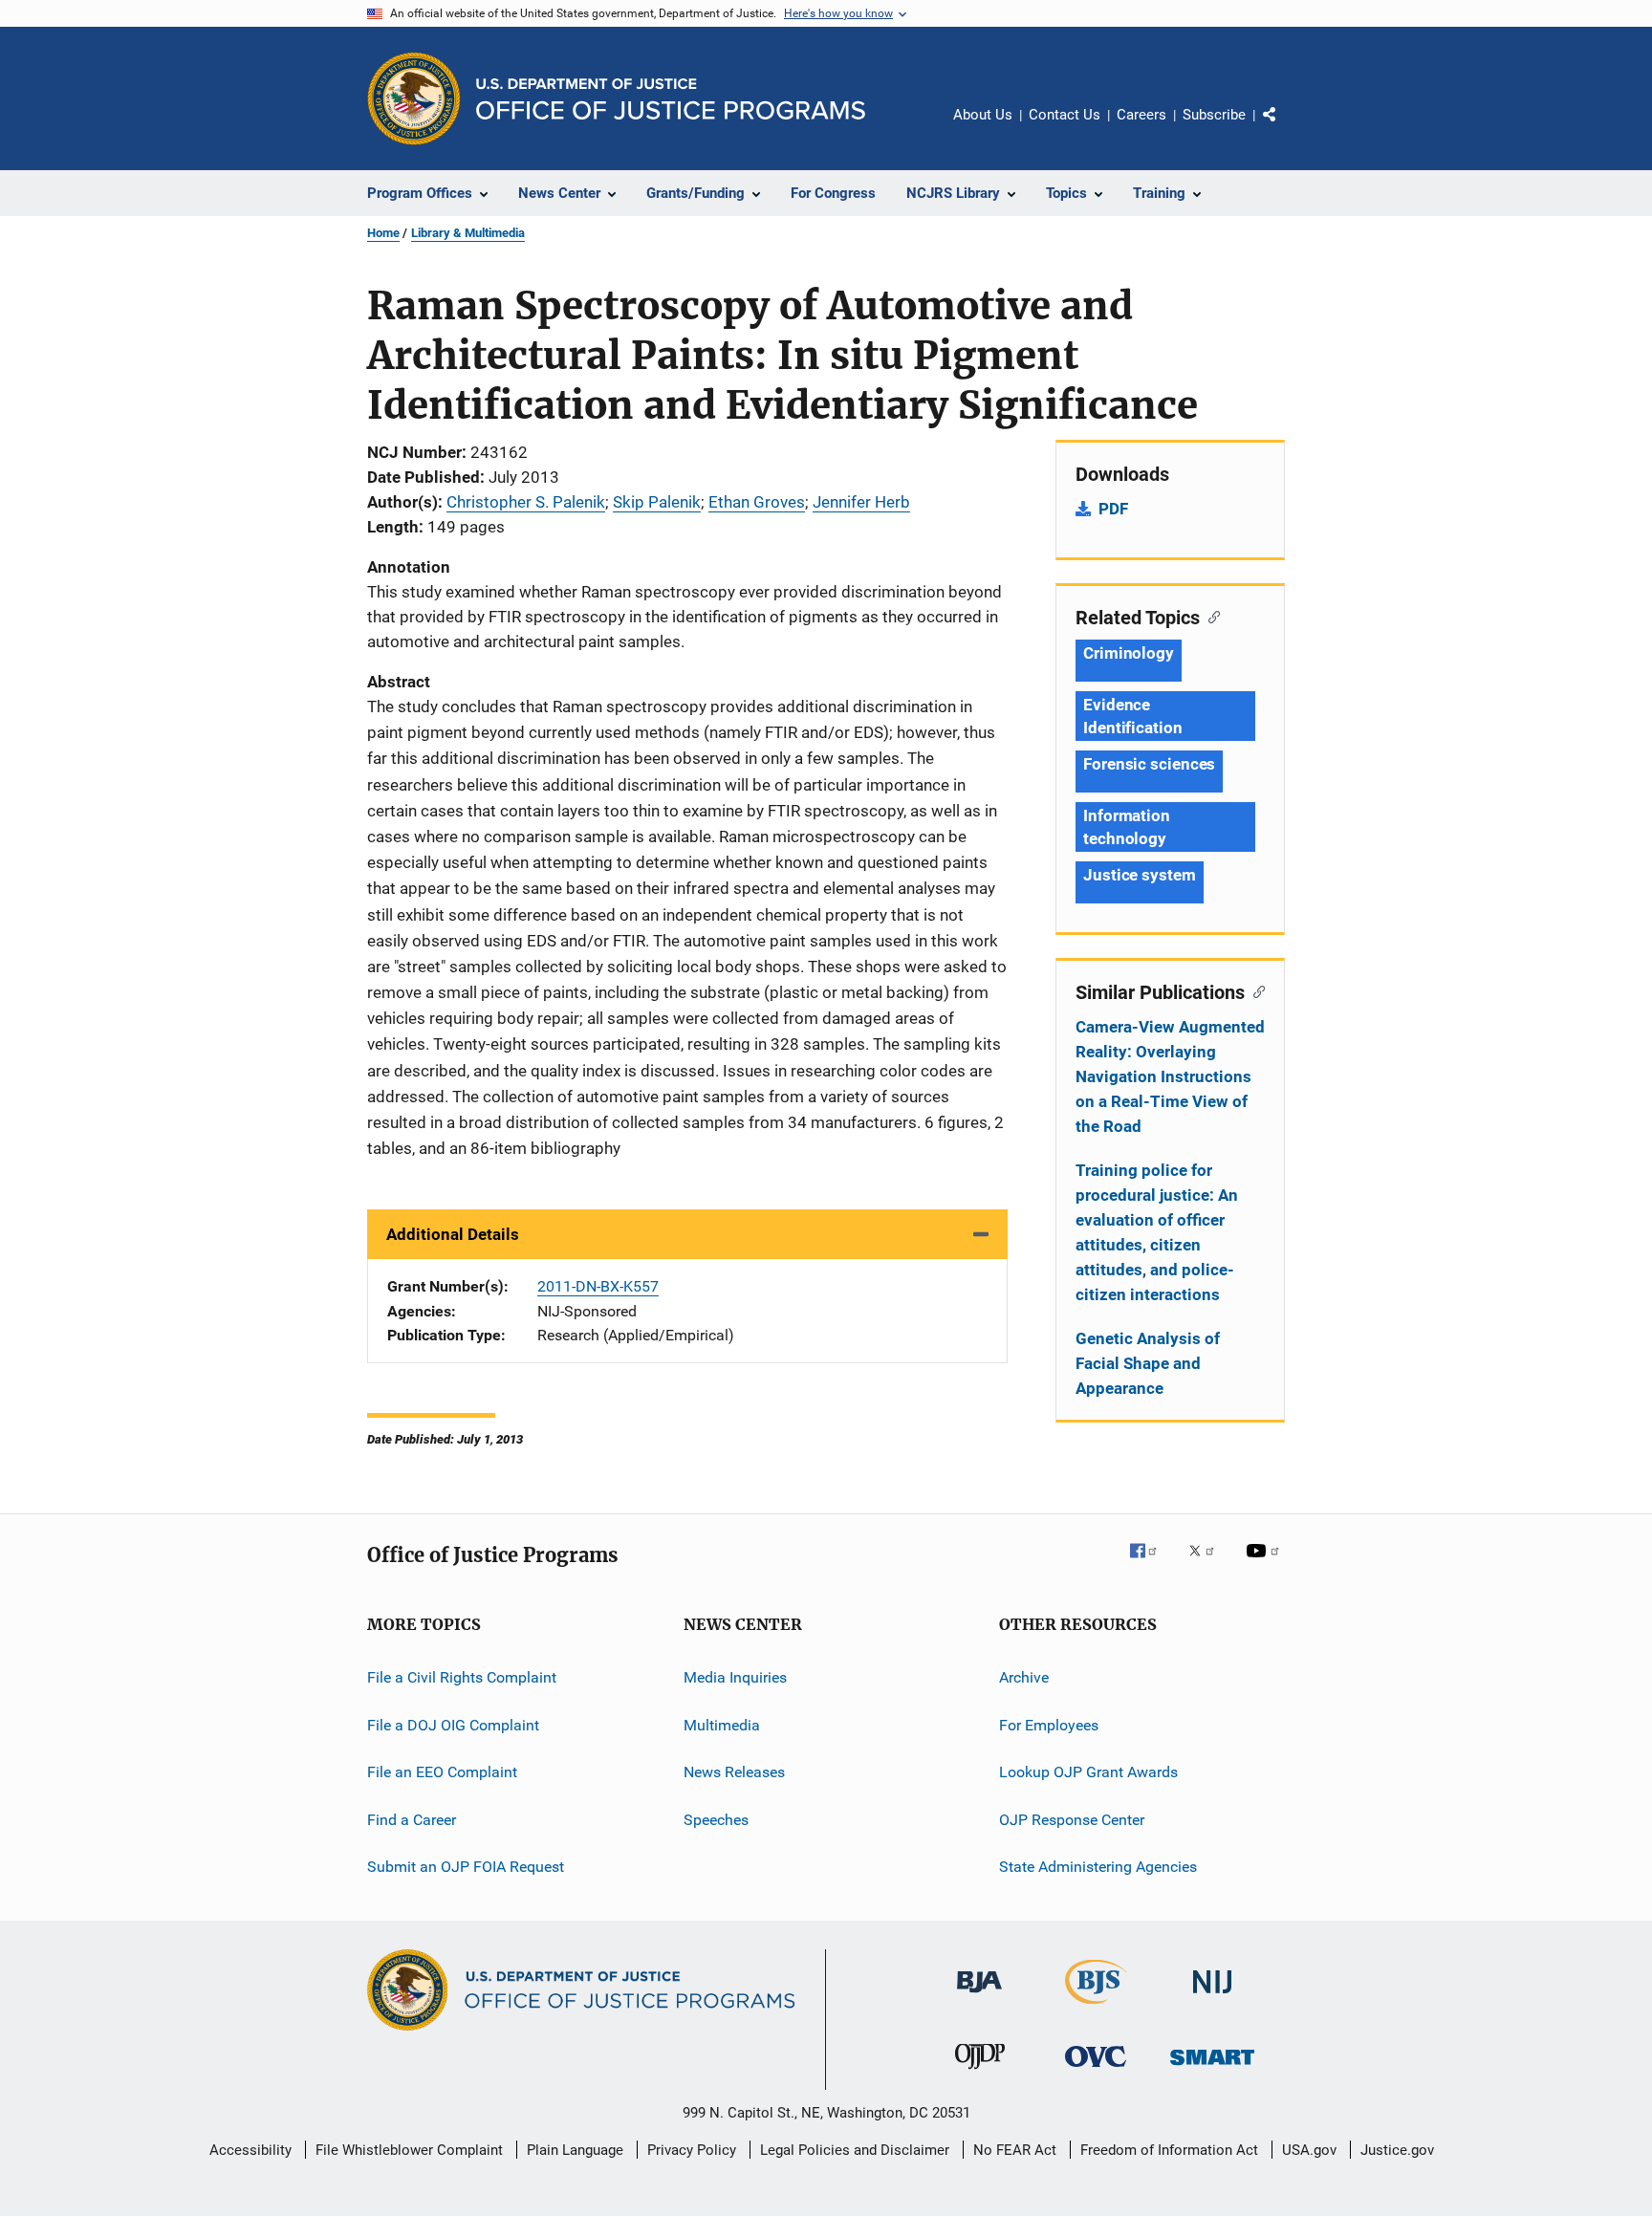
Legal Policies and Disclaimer (855, 2150)
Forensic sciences (1149, 764)
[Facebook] (1151, 1564)
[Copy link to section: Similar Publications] (1255, 990)
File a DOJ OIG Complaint (453, 1725)
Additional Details (453, 1234)
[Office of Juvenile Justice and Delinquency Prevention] (980, 2073)
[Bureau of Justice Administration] (979, 1996)
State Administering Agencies (1098, 1867)
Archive (1024, 1677)
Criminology (1129, 653)
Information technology (1127, 827)
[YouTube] (1266, 1564)
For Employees (1049, 1725)
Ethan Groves (757, 502)
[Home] (671, 99)
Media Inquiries (735, 1677)
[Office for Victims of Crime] (1096, 2070)
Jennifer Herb (861, 502)
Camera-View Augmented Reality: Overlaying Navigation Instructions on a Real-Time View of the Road (1170, 1076)
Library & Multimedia (468, 233)
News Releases (734, 1772)
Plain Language (575, 2150)
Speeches (716, 1819)
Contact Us (1065, 115)
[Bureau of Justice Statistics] (1096, 2008)
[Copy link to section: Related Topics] (1210, 616)
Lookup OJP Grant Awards (1088, 1772)
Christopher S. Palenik (526, 502)
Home (383, 233)
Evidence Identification (1133, 716)
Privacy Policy (692, 2150)
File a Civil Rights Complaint (462, 1677)
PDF (1113, 509)
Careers (1141, 115)
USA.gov (1309, 2150)
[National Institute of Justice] (1212, 1997)
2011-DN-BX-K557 (598, 1286)
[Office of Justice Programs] (414, 98)
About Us (983, 115)
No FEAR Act (1015, 2150)
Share (1285, 128)
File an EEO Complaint (442, 1772)
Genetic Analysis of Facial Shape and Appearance (1148, 1363)
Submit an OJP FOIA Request (466, 1867)
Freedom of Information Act (1169, 2150)
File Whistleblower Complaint (409, 2150)
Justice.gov (1397, 2150)
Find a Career (412, 1819)
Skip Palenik (657, 502)
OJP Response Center (1072, 1819)
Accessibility (250, 2150)
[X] (1208, 1564)
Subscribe (1214, 115)
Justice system (1140, 875)
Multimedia (722, 1725)
